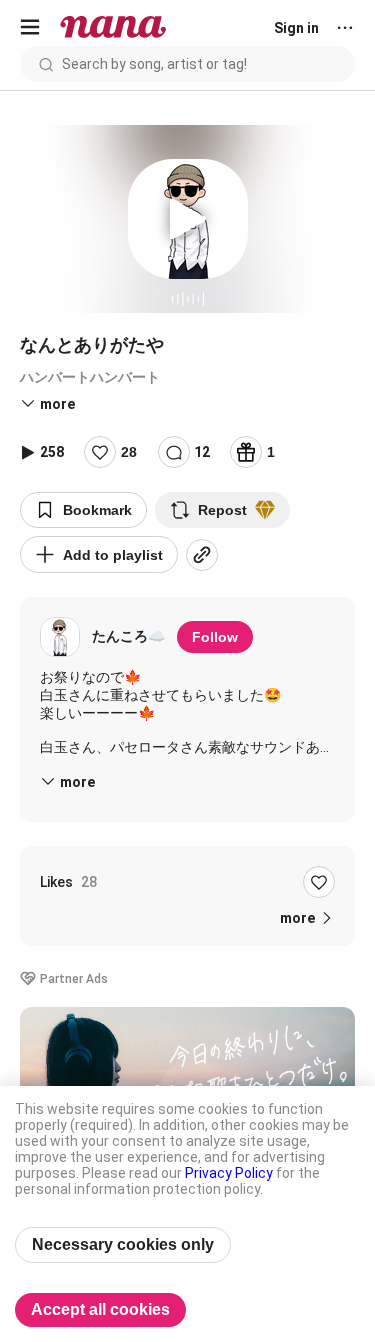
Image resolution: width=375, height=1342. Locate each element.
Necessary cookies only (123, 1244)
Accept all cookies (100, 1309)
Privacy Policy (229, 1173)
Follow (215, 637)
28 (129, 452)
